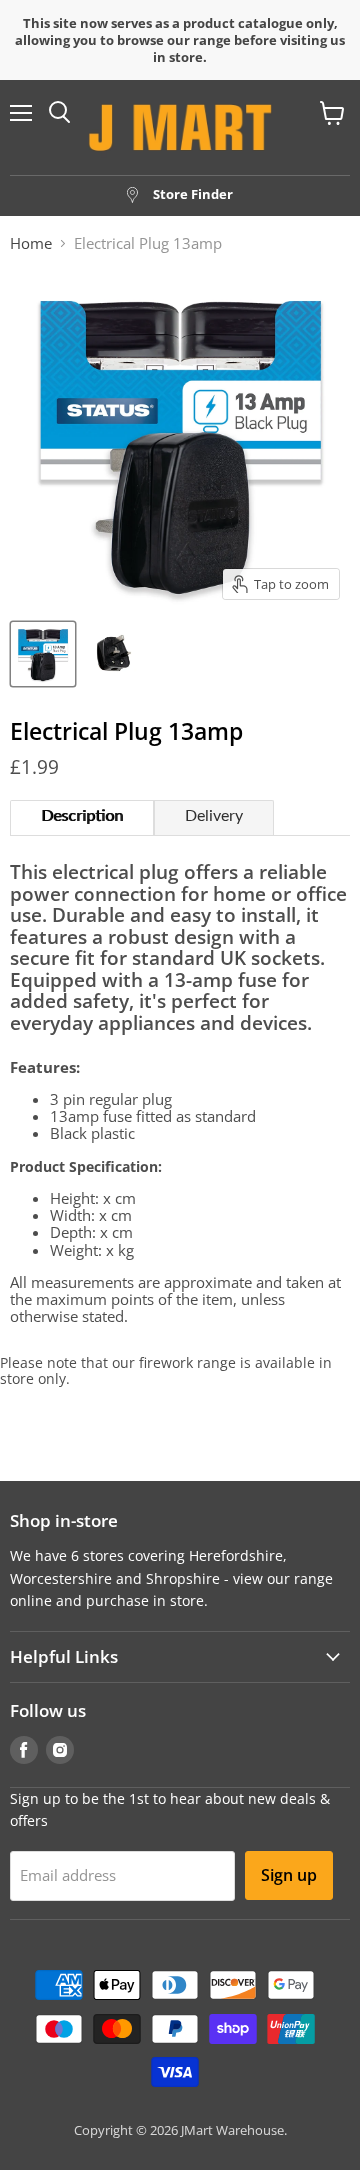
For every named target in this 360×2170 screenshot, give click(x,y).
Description (82, 816)
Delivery (214, 816)
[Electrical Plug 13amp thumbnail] (43, 654)
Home (31, 243)
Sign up (289, 1875)
